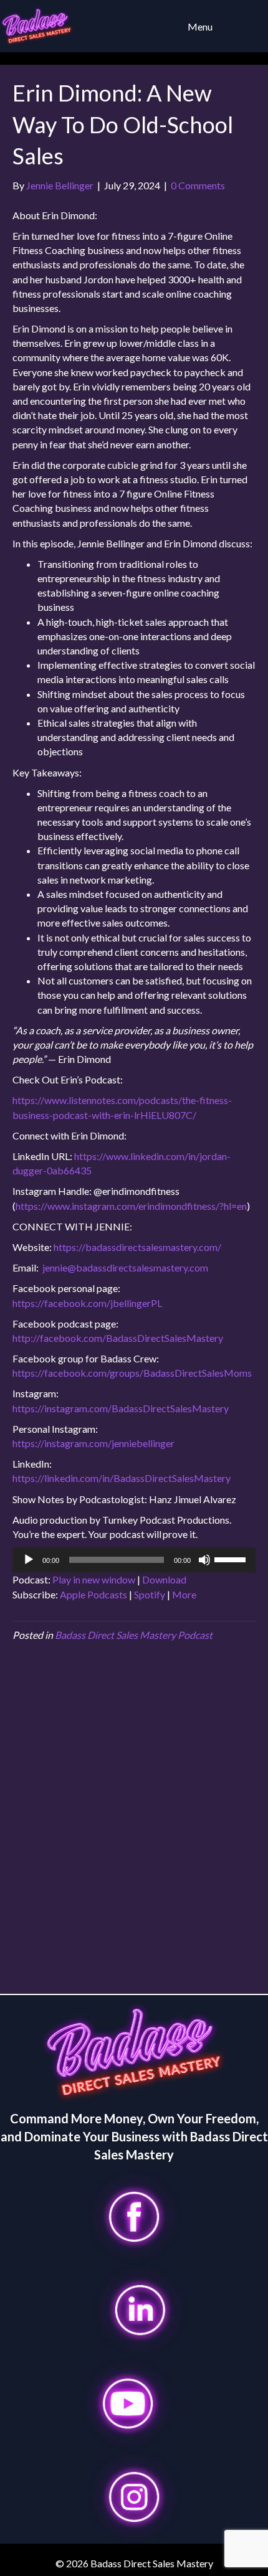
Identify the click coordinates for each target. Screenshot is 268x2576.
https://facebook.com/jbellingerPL (87, 1303)
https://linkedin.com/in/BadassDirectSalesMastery (122, 1478)
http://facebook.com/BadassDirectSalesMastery (118, 1338)
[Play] (29, 1560)
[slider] (232, 1559)
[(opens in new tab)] (134, 2215)
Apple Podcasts (93, 1594)
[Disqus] (134, 1823)
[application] (134, 1560)
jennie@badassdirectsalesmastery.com (125, 1267)
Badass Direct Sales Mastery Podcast (134, 1635)
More (184, 1594)
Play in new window (94, 1579)
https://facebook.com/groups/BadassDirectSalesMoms (132, 1373)
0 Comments (198, 185)
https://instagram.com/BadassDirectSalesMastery (121, 1408)
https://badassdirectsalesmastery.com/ (137, 1247)
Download (164, 1579)
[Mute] (204, 1560)
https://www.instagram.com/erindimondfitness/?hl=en (131, 1206)
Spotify (150, 1594)
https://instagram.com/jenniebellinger (93, 1443)
